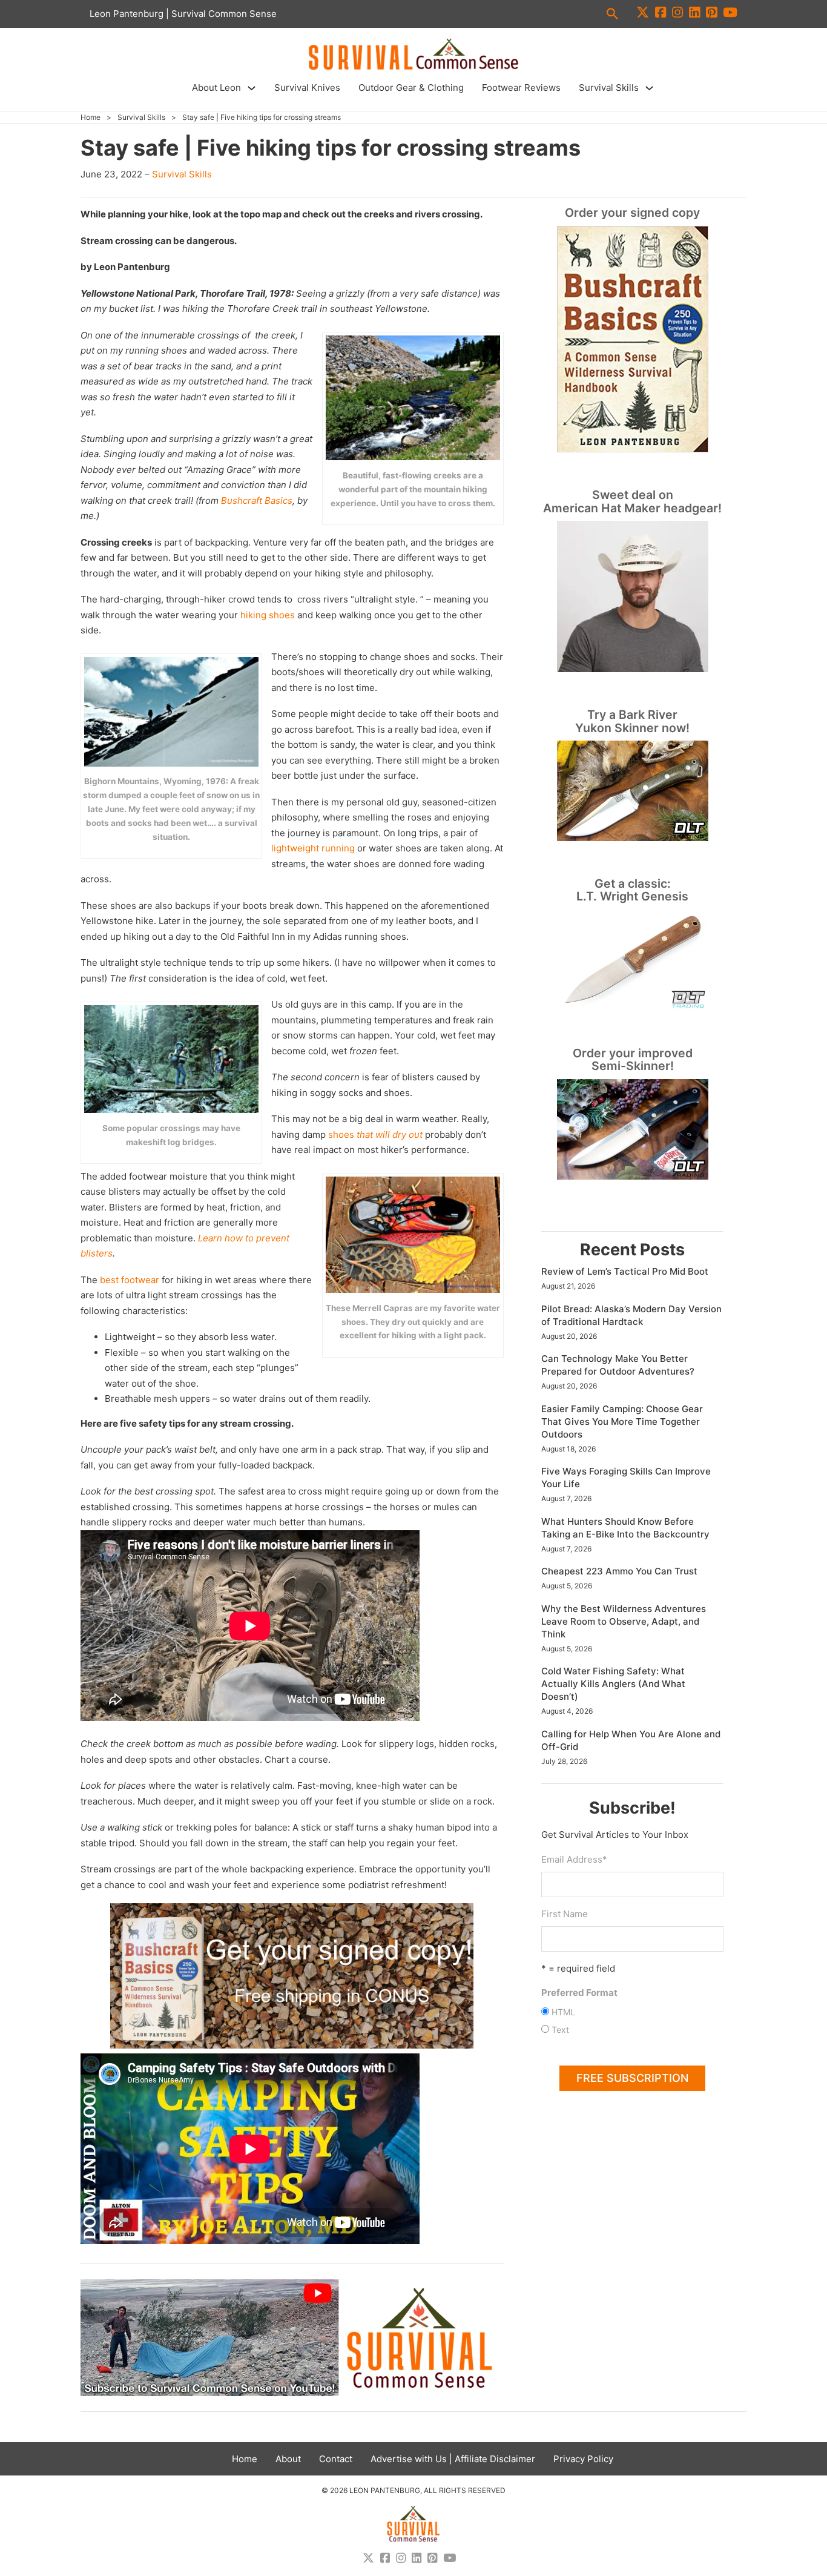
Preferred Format (579, 1993)
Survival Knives (307, 88)
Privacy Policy (583, 2459)
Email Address (574, 1859)
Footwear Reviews (521, 88)
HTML (563, 2012)
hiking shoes (268, 615)
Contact (336, 2459)
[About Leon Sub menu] (252, 88)
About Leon (216, 88)
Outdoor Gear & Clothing (411, 88)
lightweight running (313, 848)
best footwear (130, 1280)
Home (91, 117)
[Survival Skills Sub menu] (649, 88)
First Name (565, 1914)
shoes (375, 1134)
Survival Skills (609, 88)
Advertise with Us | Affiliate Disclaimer (453, 2459)
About (288, 2459)
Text (560, 2029)
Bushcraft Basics (257, 500)
